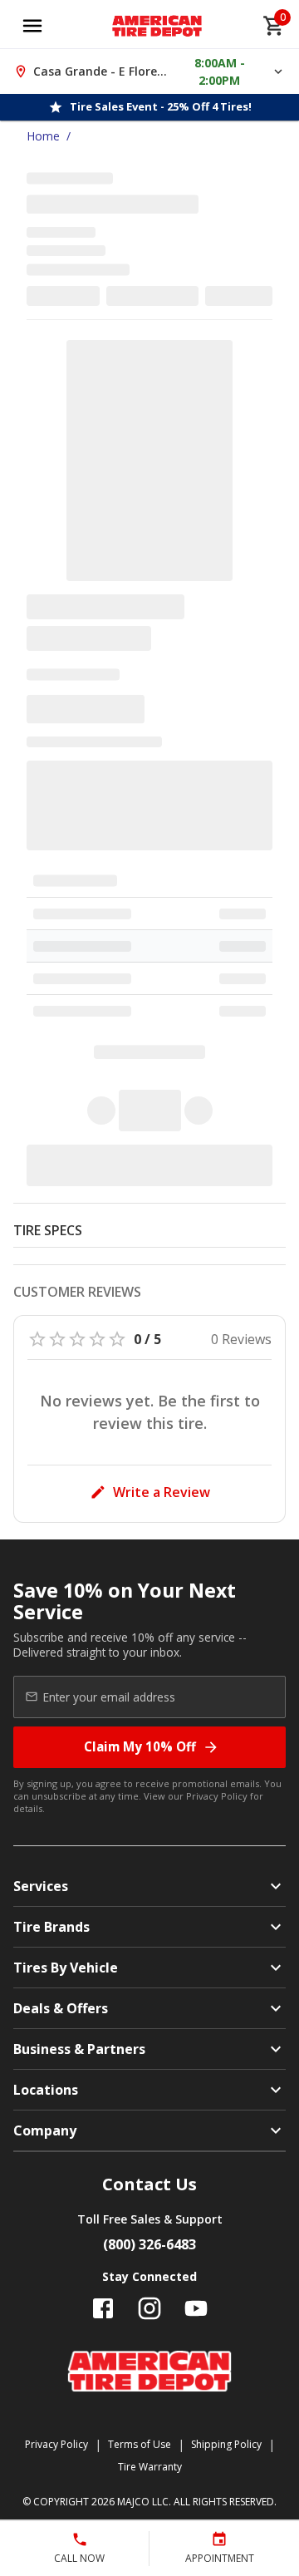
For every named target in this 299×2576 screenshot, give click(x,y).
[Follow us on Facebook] (103, 2308)
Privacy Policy (217, 1796)
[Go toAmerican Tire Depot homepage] (157, 26)
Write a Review (162, 1492)
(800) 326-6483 (149, 2244)
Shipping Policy (226, 2444)
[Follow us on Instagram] (149, 2308)
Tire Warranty (150, 2467)
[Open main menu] (32, 26)
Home (43, 136)
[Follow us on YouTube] (196, 2308)
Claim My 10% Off (140, 1746)
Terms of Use (140, 2444)
